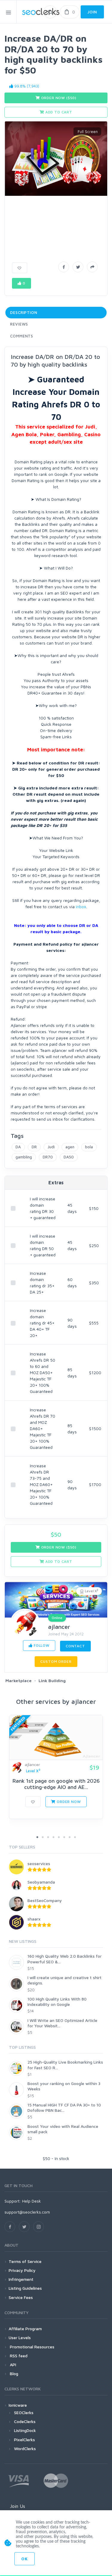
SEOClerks (24, 2412)
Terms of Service (25, 2261)
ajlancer (59, 1627)
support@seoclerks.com (27, 2212)
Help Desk (32, 2201)
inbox (81, 907)
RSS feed (18, 2356)
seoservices (39, 1863)
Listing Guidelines (25, 2288)
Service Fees (21, 2297)
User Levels (20, 2338)
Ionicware (18, 2405)
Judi (51, 1147)
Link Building (52, 1680)
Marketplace (19, 1680)
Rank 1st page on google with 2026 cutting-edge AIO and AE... (56, 1784)
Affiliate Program (25, 2329)
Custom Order (56, 1661)
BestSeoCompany (45, 1900)
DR (34, 1147)
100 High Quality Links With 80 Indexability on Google (57, 2002)
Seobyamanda (41, 1882)
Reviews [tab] (19, 324)
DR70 (48, 1157)
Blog (13, 2374)
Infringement (21, 2279)
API (12, 2365)
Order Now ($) (58, 98)
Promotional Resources (32, 2347)
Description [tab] (24, 312)
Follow (41, 1645)
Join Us (17, 2506)
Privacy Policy (22, 2270)
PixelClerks (24, 2440)
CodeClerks (25, 2421)
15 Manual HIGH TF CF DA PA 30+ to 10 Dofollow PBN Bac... (64, 2107)
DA (18, 1147)
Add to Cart (58, 112)
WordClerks (25, 2448)
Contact (75, 1646)
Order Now (68, 1802)
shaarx (34, 1919)
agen (70, 1147)
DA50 (69, 1157)
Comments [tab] (22, 336)
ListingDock (25, 2430)
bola (89, 1147)
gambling (24, 1157)
